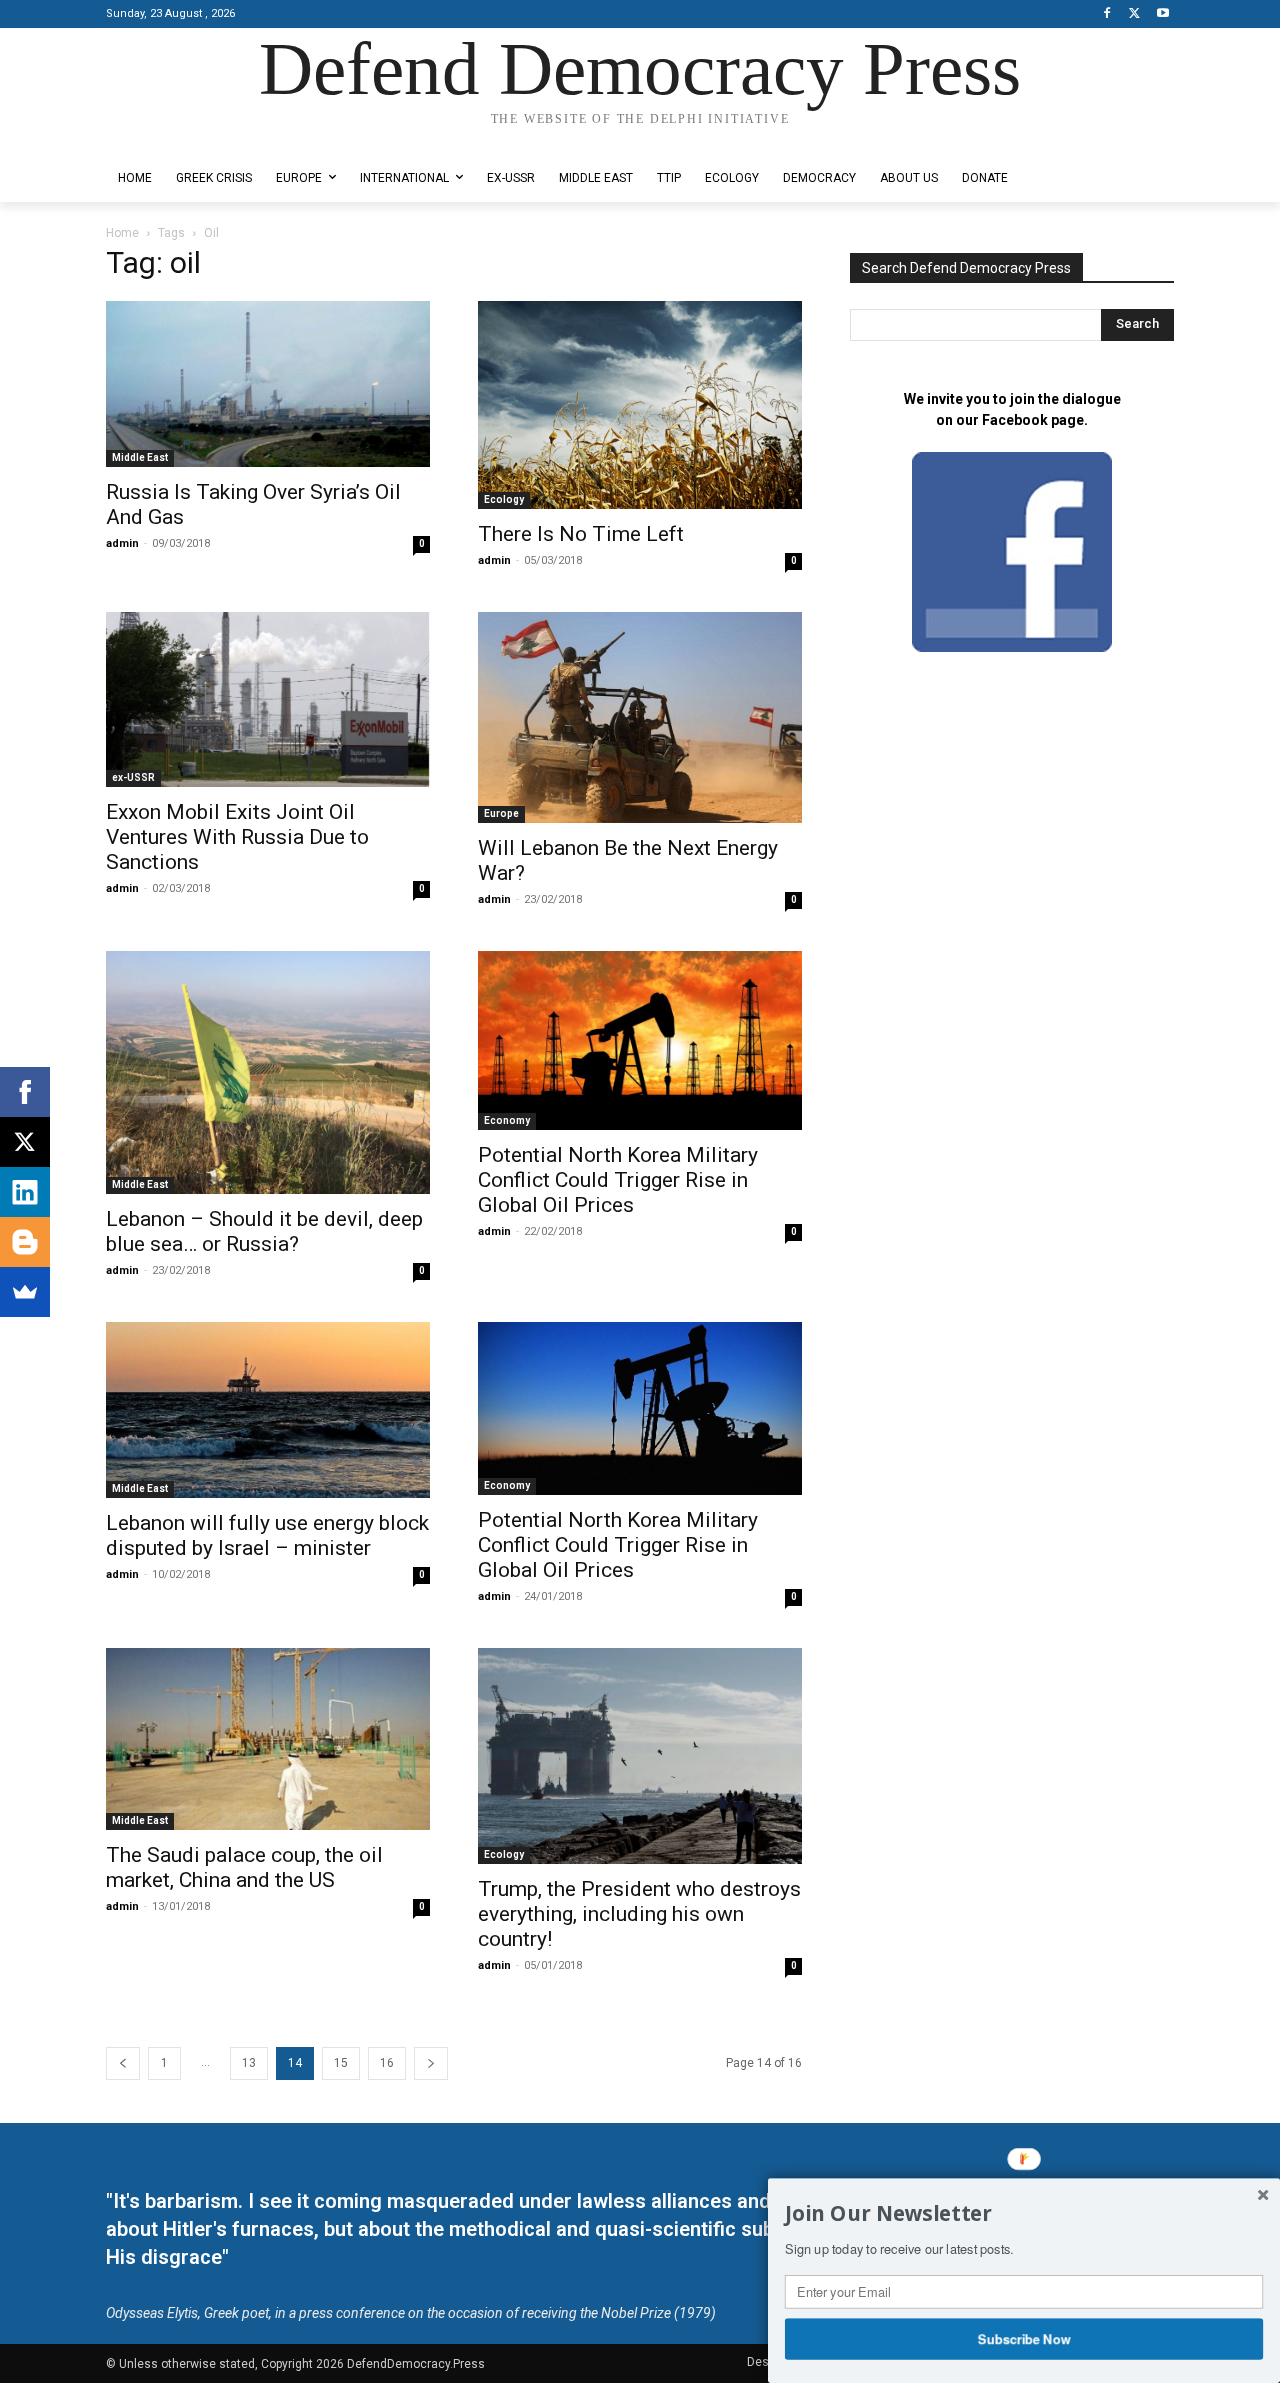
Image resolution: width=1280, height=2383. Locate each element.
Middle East (140, 457)
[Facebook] (1107, 14)
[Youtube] (1162, 14)
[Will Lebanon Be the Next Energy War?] (640, 718)
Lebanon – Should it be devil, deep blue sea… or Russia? (264, 1231)
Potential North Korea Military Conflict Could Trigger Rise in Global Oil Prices (618, 1180)
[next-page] (431, 2063)
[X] (1134, 14)
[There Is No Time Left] (640, 405)
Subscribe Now (1024, 2338)
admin (122, 543)
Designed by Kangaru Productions (184, 138)
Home (122, 233)
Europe (501, 813)
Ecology (504, 499)
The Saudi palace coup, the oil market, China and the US (244, 1867)
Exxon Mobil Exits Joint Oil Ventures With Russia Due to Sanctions (237, 837)
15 (341, 2063)
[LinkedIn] (25, 1192)
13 (249, 2063)
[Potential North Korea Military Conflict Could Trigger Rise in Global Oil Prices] (640, 1040)
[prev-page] (123, 2063)
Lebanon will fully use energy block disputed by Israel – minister (267, 1535)
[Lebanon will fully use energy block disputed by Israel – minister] (268, 1409)
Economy (507, 1120)
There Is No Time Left (581, 534)
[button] (1024, 2214)
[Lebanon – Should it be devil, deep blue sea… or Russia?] (268, 1072)
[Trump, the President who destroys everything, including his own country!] (640, 1756)
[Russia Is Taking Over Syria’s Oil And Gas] (268, 384)
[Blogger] (25, 1242)
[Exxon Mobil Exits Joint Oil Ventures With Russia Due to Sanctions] (268, 699)
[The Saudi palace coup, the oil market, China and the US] (268, 1739)
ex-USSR (133, 777)
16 (387, 2063)
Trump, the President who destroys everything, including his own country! (639, 1914)
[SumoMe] (25, 1292)
